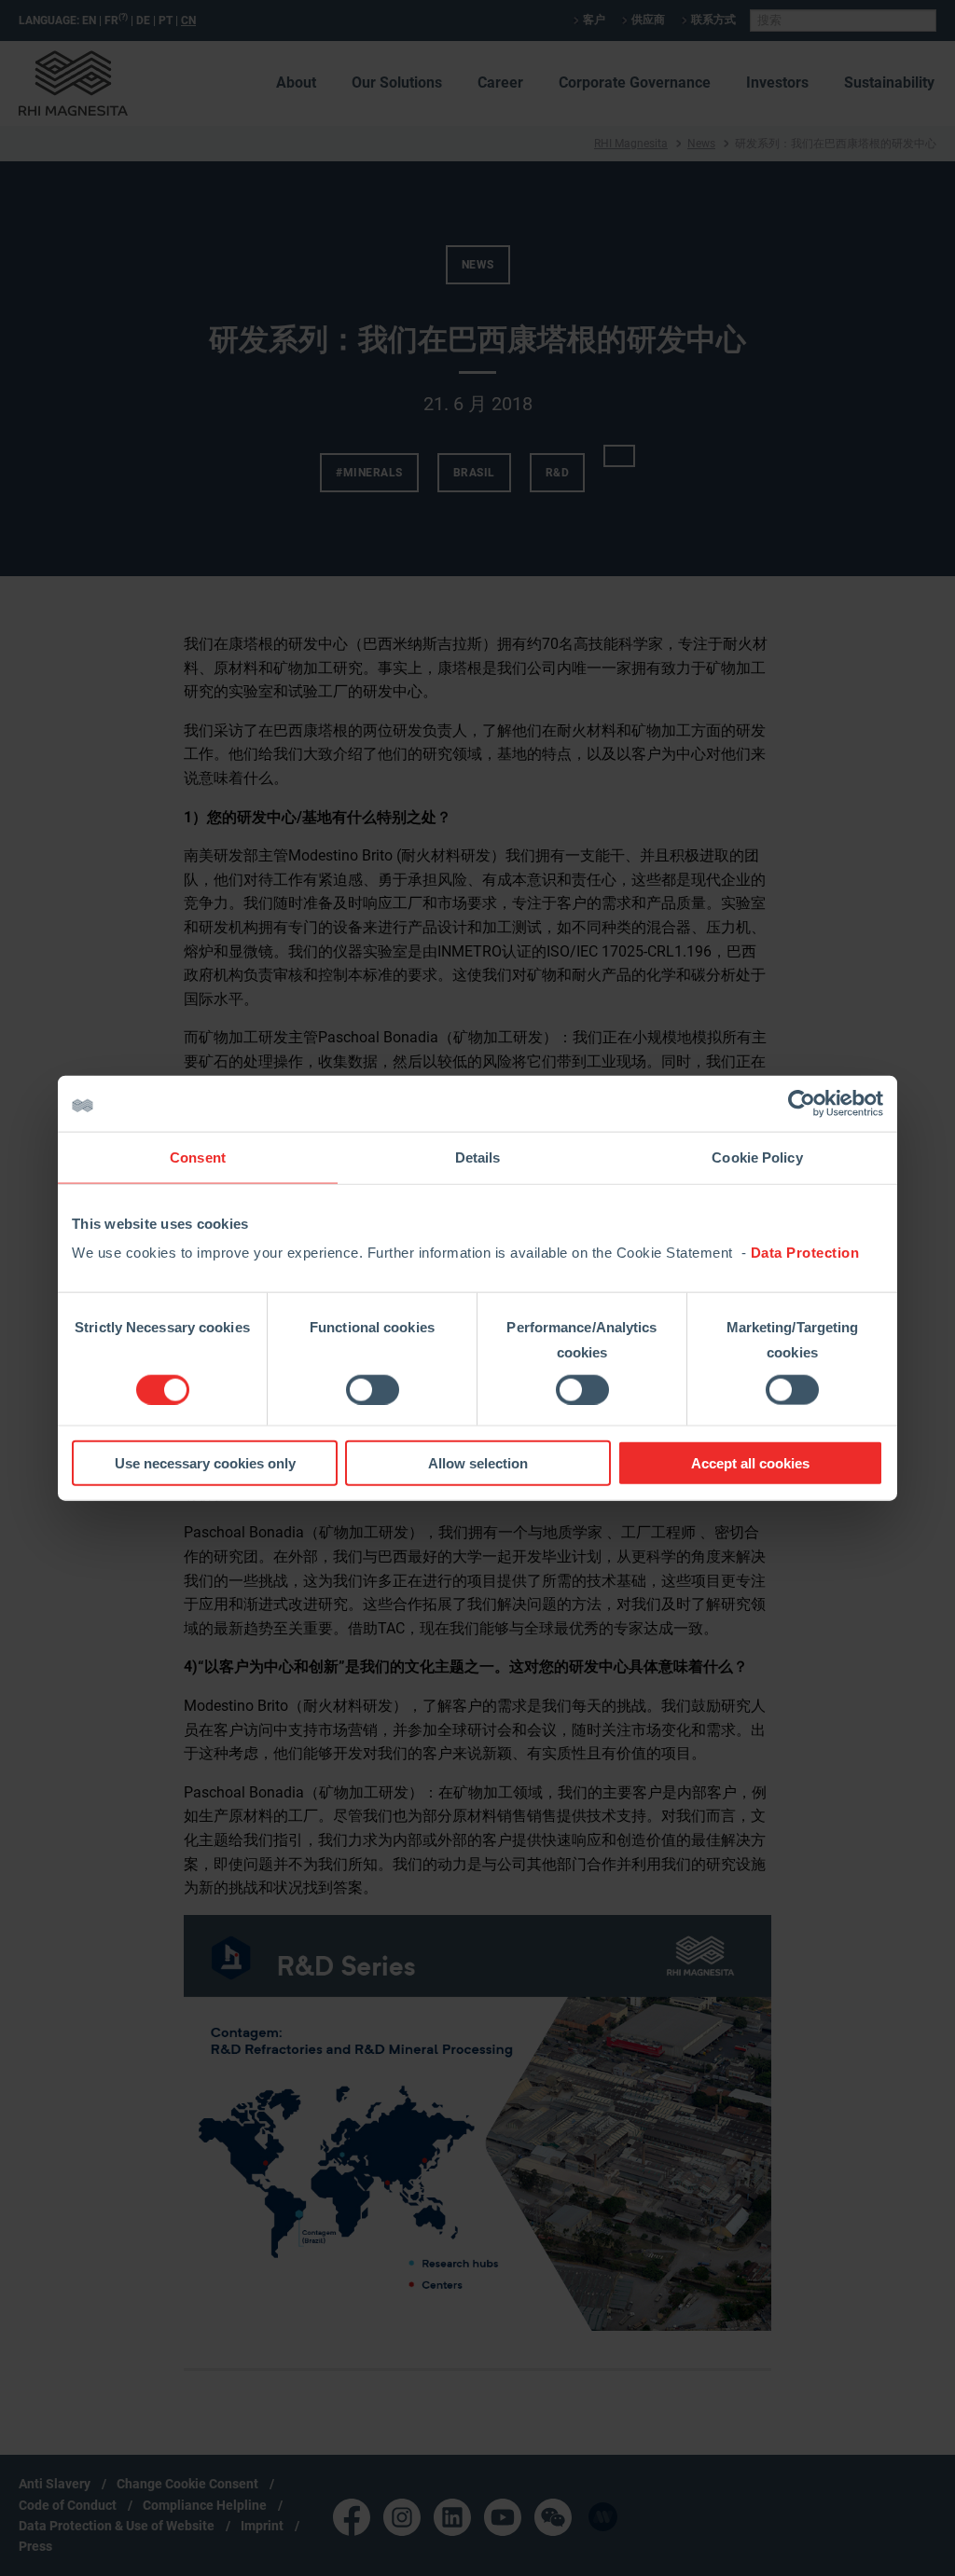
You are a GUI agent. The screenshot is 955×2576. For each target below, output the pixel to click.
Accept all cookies (750, 1463)
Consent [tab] (198, 1157)
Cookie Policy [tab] (757, 1157)
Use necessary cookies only (205, 1463)
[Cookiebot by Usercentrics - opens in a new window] (802, 1103)
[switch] (373, 1389)
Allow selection (478, 1463)
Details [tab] (478, 1157)
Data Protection (805, 1253)
